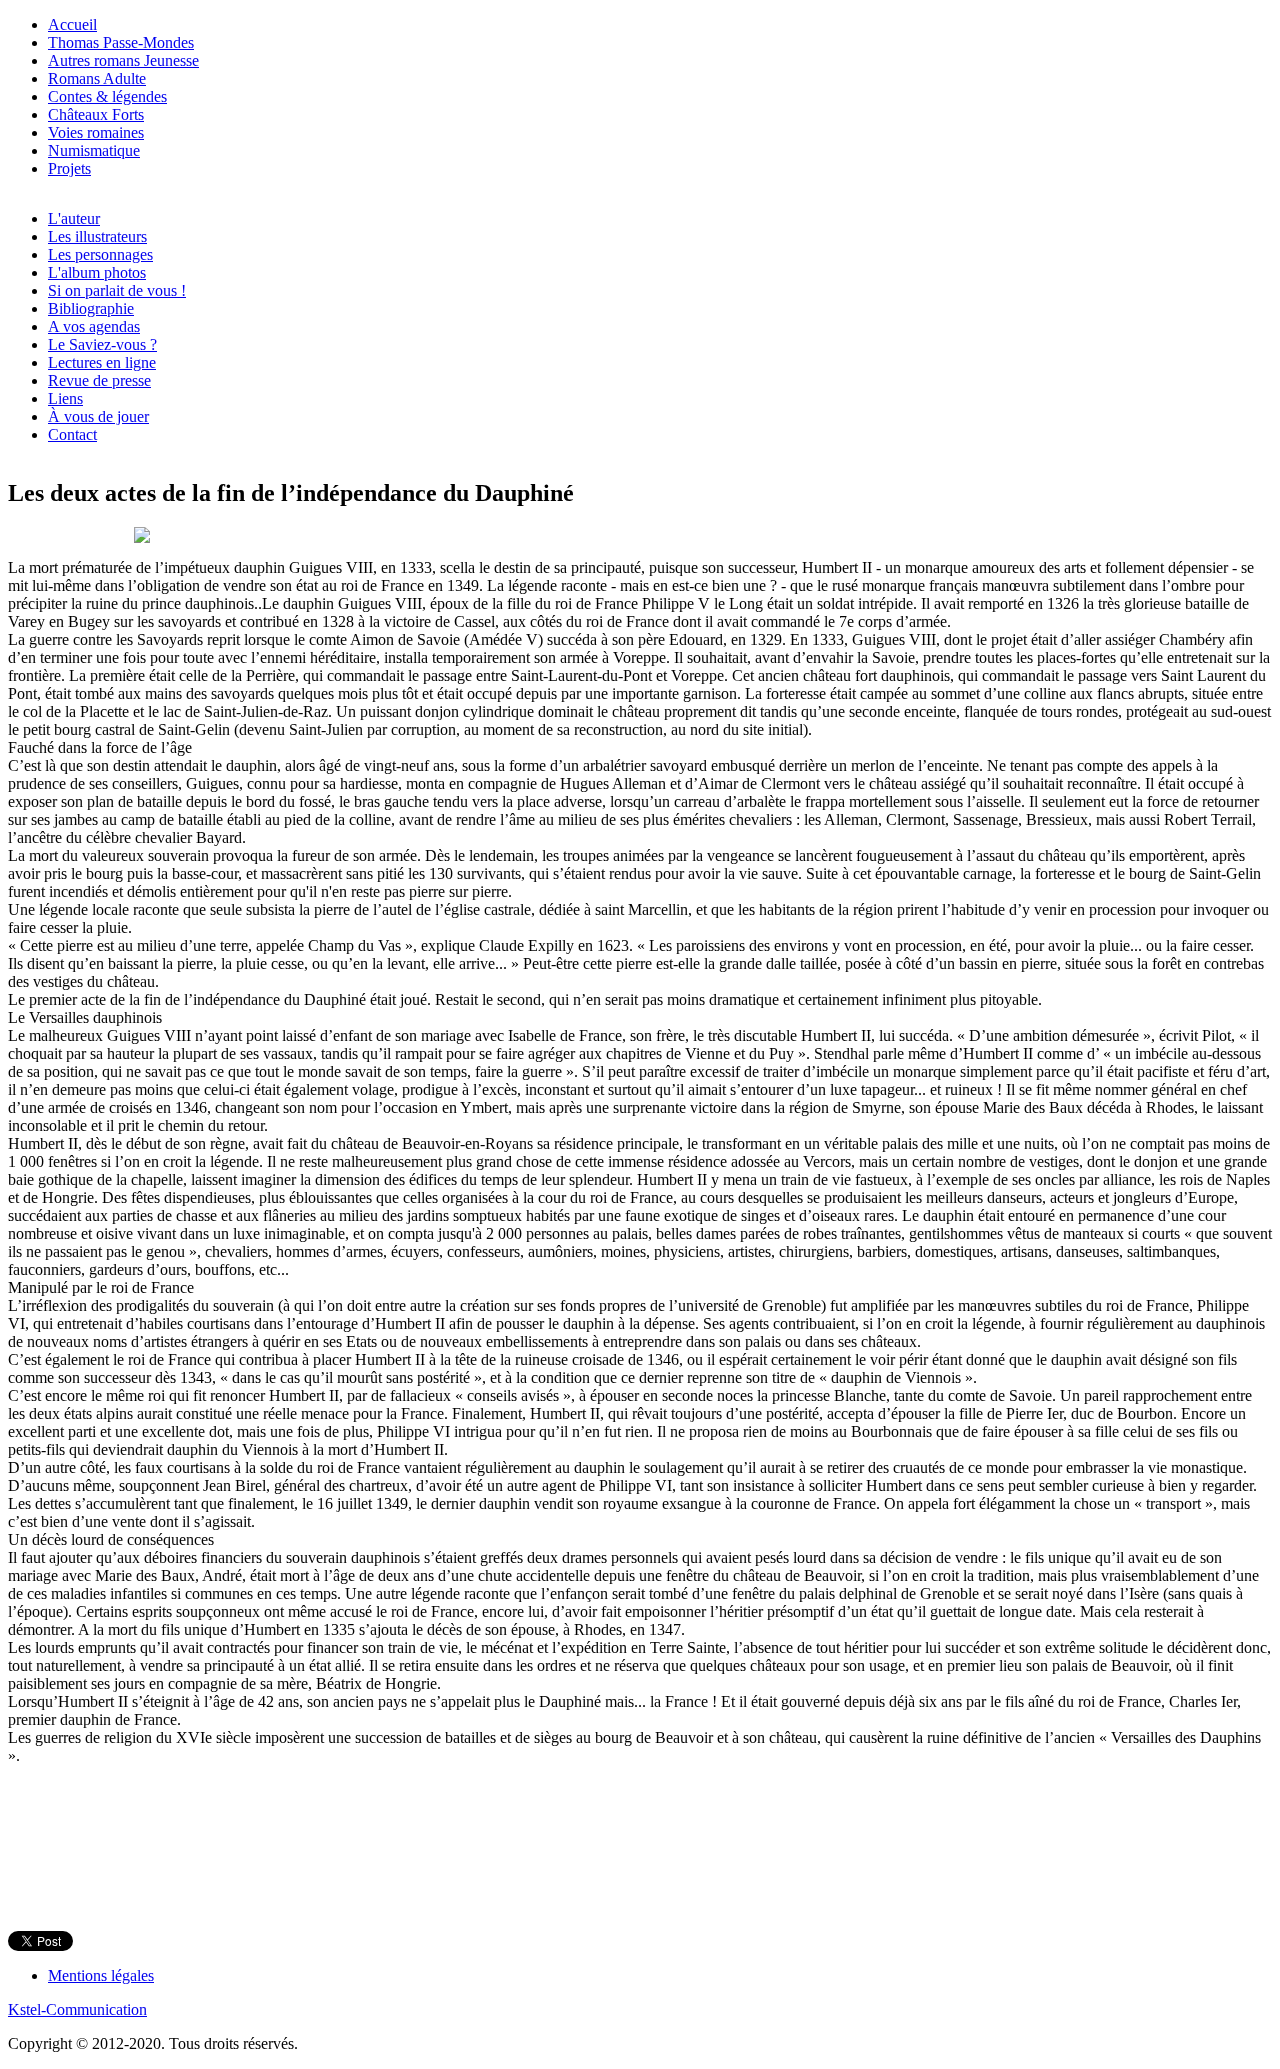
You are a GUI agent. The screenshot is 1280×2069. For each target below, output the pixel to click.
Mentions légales (101, 1975)
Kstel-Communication (77, 2009)
